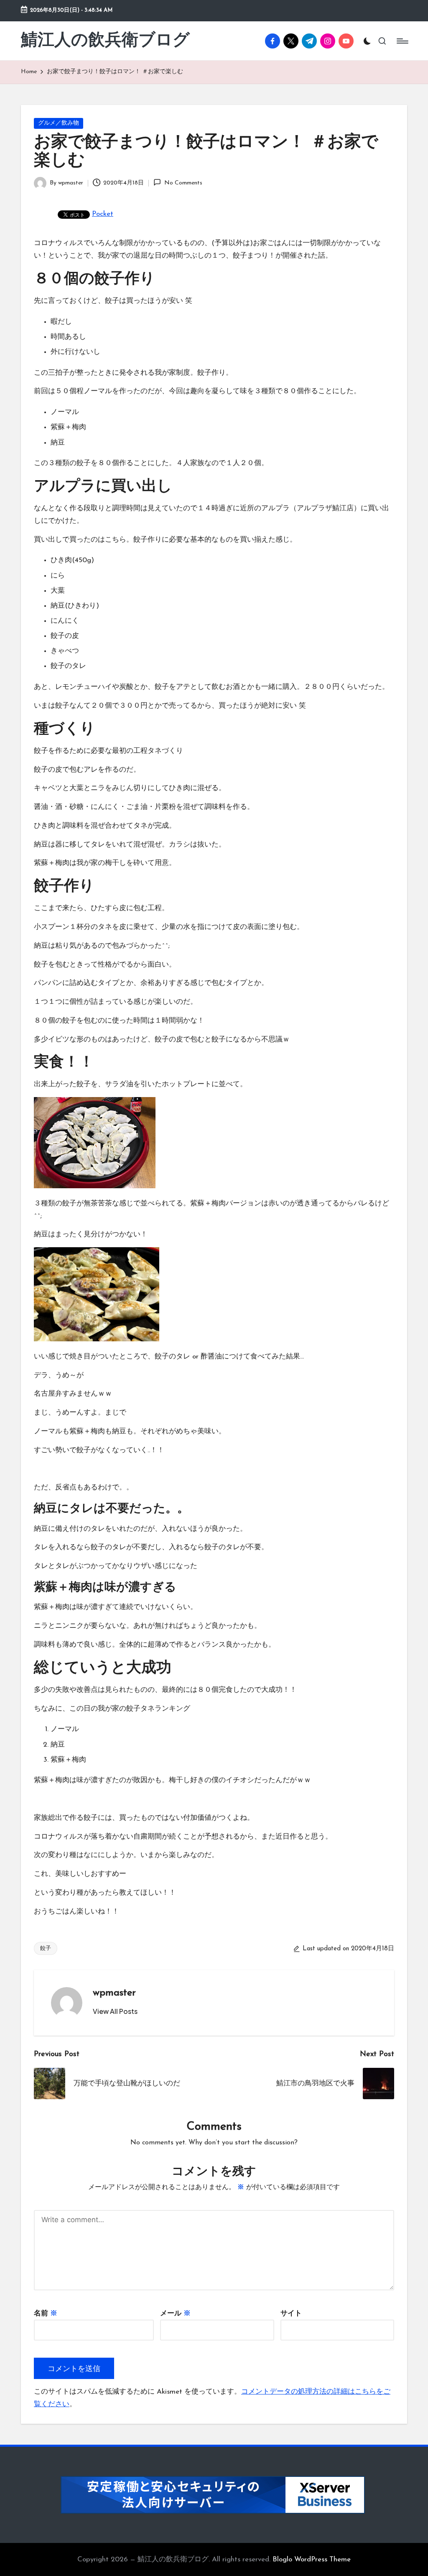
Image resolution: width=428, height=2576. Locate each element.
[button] (115, 2011)
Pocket (103, 214)
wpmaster (114, 1993)
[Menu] (402, 41)
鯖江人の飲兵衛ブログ (105, 41)
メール (175, 2314)
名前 (46, 2314)
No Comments (183, 183)
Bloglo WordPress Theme (312, 2559)
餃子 (46, 1948)
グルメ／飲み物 (59, 123)
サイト (291, 2314)
